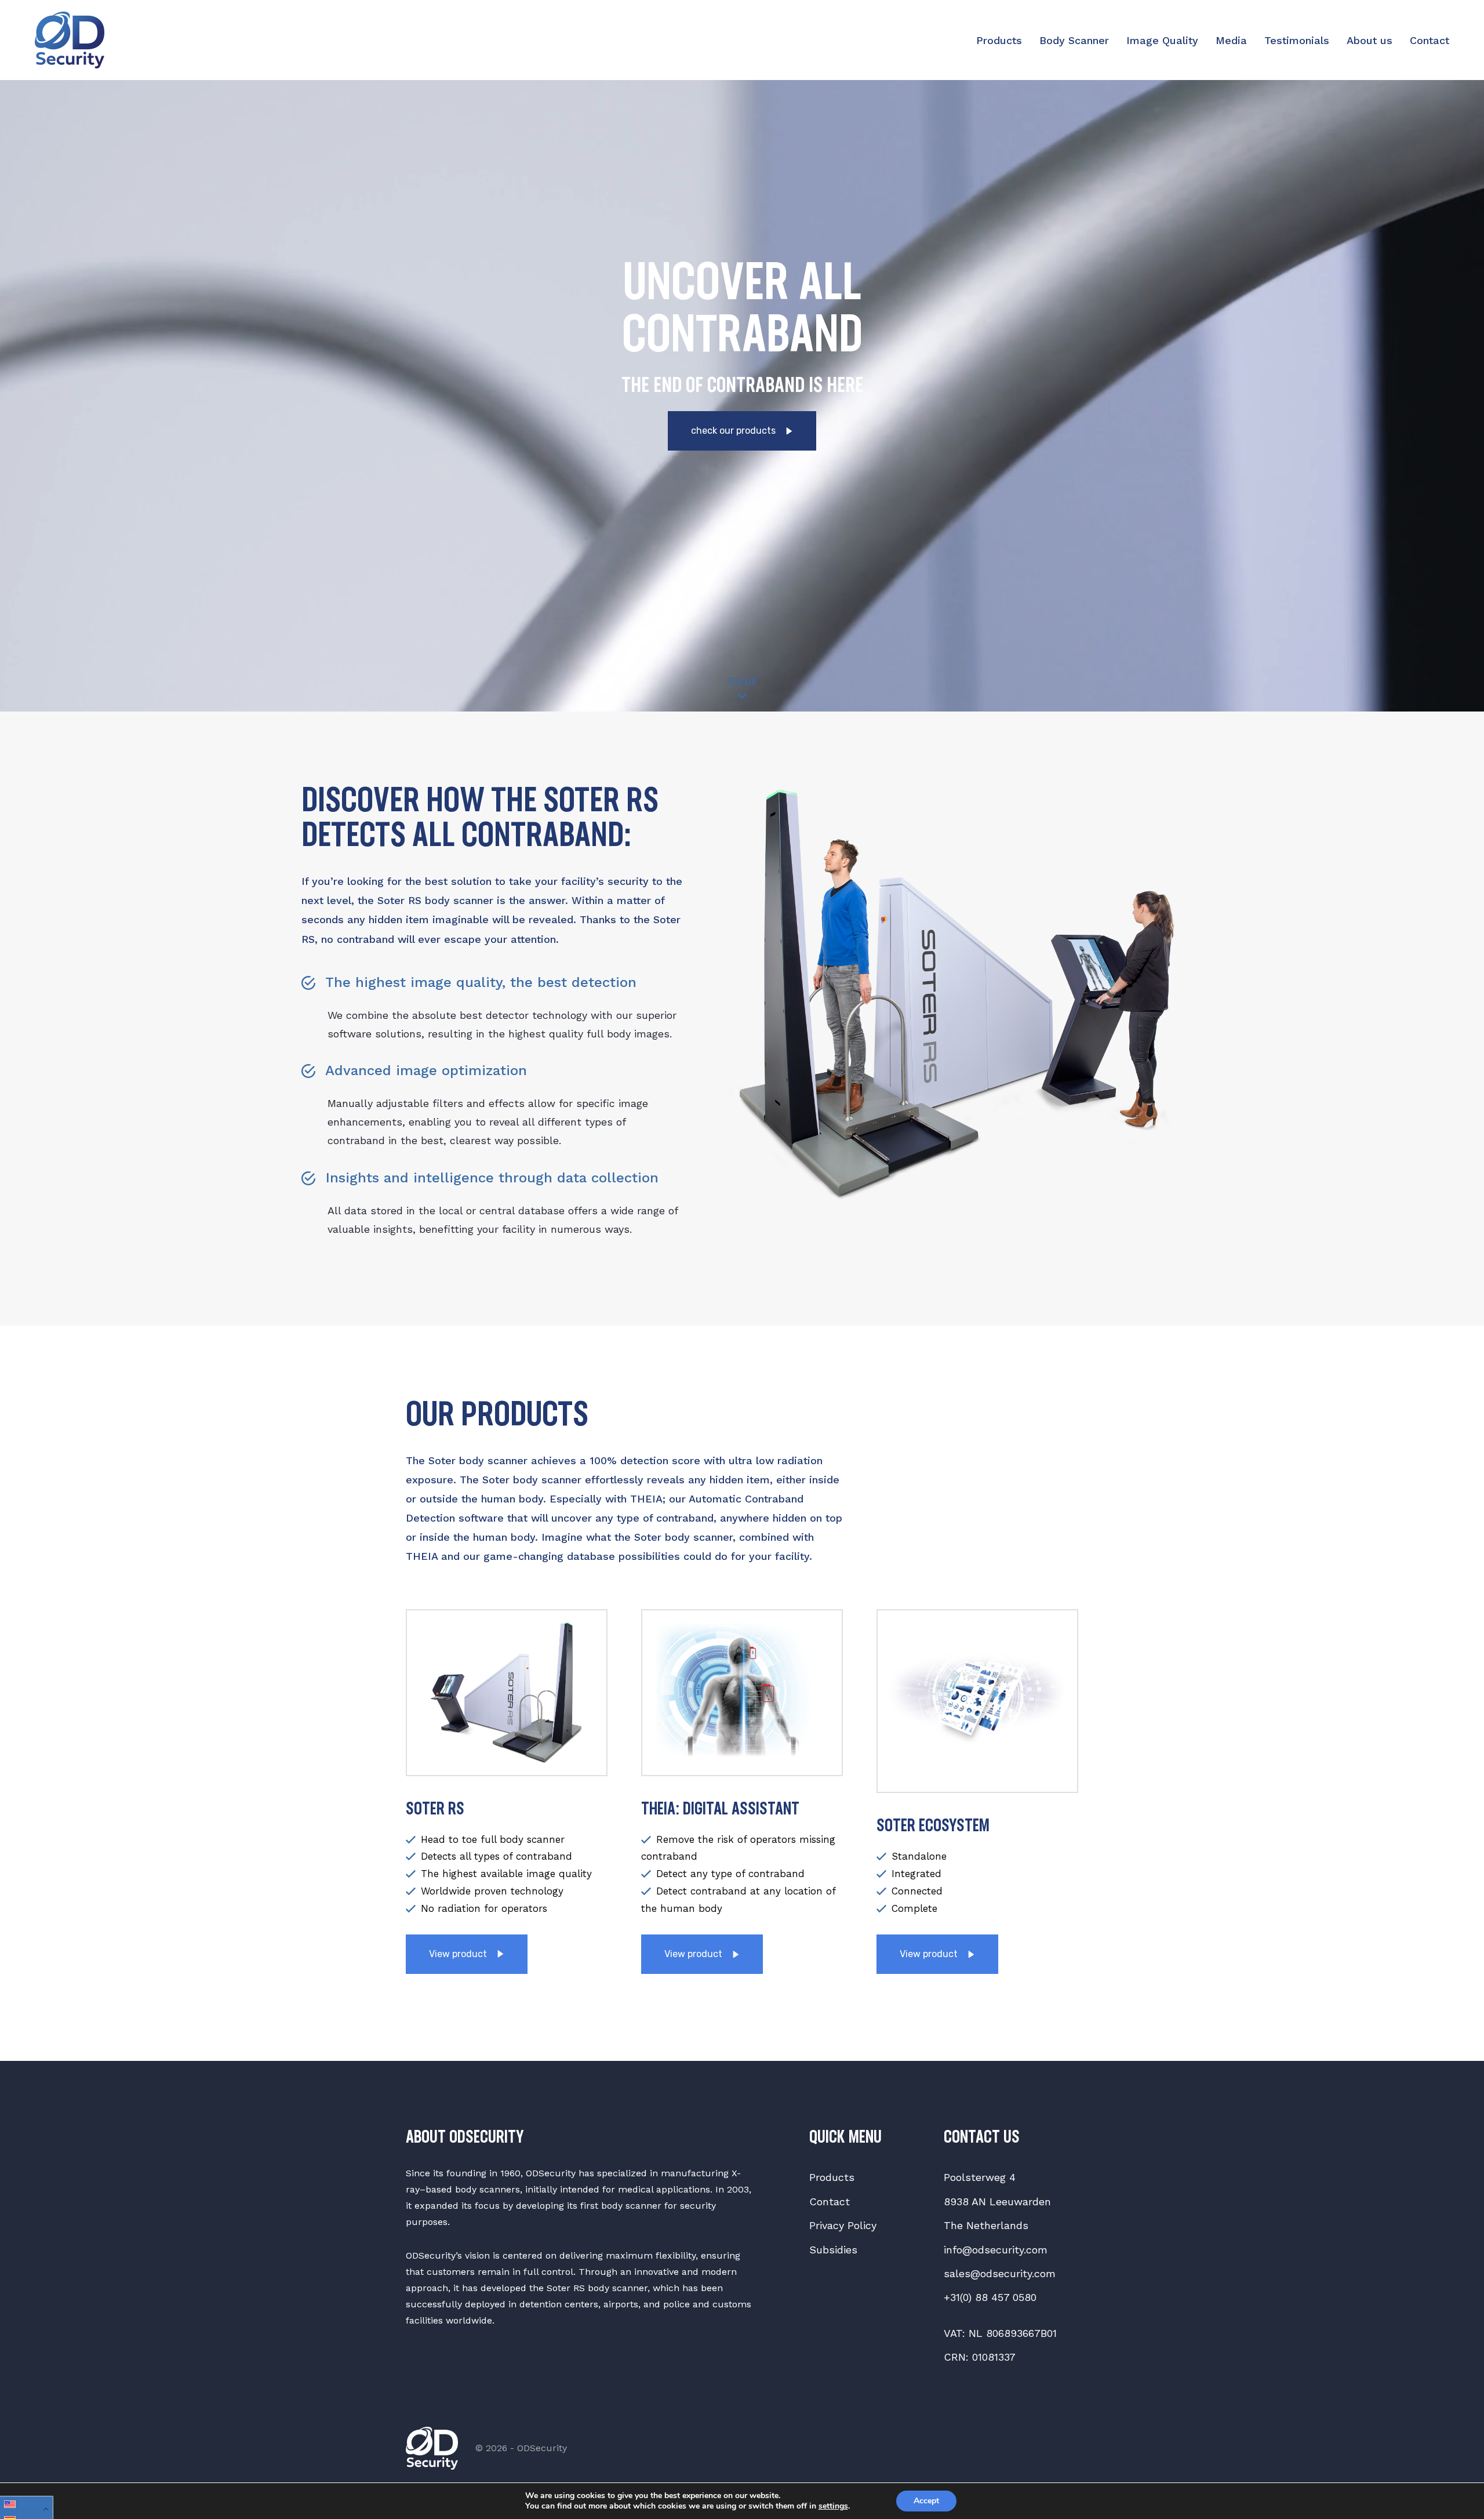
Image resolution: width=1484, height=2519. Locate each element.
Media (1231, 40)
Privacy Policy (843, 2225)
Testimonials (1297, 40)
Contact (1430, 40)
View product (459, 1954)
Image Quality (1162, 40)
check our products (734, 431)
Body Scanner (1074, 40)
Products (999, 40)
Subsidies (833, 2250)
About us (1370, 40)
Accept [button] (926, 2501)
